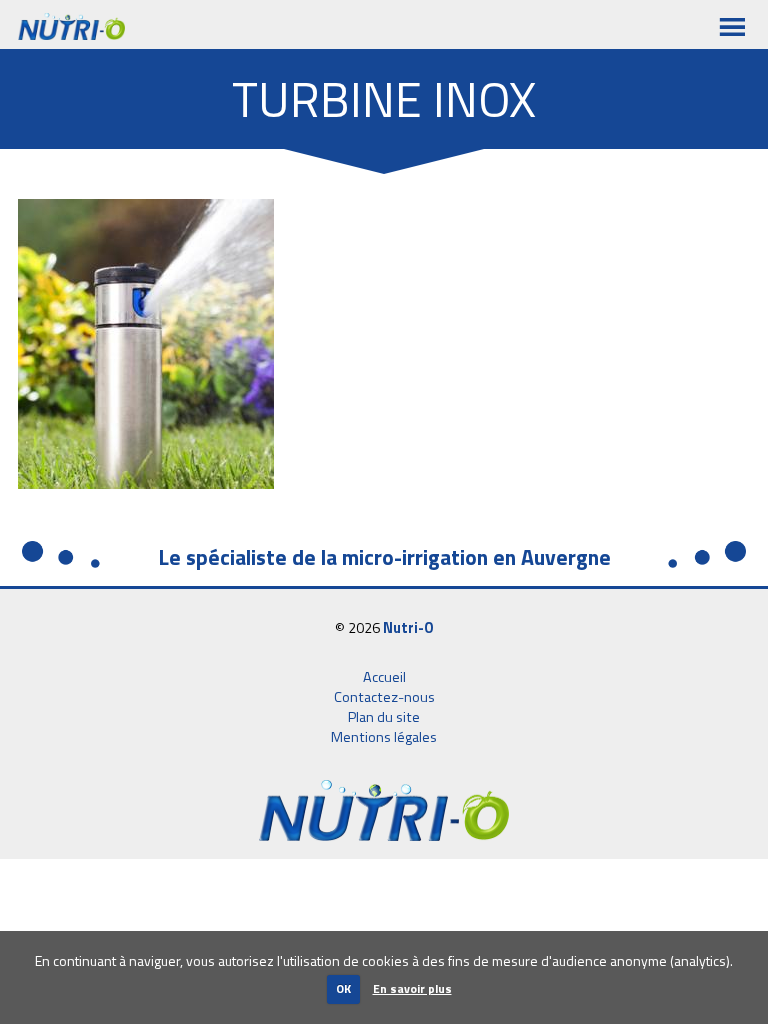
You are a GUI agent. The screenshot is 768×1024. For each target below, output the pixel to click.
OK (343, 988)
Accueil (384, 677)
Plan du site (384, 717)
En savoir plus (412, 988)
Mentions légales (384, 737)
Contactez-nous (384, 697)
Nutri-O (408, 628)
